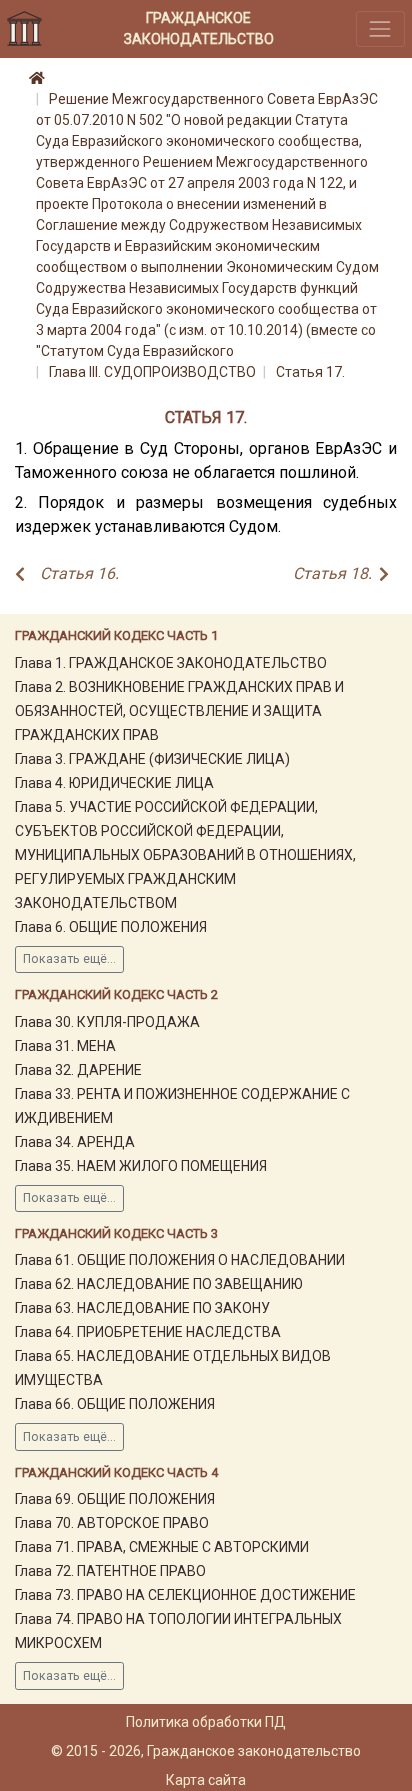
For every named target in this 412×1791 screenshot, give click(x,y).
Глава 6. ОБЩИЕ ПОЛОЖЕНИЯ (111, 927)
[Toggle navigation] (380, 28)
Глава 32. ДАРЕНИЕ (78, 1070)
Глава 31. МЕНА (65, 1046)
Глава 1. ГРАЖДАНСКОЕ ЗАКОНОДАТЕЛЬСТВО (171, 663)
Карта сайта (206, 1780)
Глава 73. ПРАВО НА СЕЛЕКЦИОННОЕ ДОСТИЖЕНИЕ (185, 1595)
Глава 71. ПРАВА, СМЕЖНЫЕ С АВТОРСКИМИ (162, 1547)
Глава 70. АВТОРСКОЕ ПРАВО (112, 1523)
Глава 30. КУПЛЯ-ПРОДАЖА (107, 1022)
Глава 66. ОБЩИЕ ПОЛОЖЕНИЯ (115, 1404)
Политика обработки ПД (206, 1722)
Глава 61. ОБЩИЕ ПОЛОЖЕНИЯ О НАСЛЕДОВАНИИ (180, 1260)
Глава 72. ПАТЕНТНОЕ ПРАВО (110, 1571)
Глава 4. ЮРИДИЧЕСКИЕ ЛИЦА (114, 783)
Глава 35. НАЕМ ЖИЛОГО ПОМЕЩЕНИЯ (141, 1166)
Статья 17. (310, 372)
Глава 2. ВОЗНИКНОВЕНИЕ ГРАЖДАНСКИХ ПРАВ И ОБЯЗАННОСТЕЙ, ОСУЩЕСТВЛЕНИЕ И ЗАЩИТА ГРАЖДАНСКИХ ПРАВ (179, 711)
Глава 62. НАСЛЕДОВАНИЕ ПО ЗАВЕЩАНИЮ (159, 1284)
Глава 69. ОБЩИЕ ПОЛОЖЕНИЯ (115, 1499)
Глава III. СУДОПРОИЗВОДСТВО (152, 372)
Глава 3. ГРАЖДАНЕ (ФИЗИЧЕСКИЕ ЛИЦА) (152, 759)
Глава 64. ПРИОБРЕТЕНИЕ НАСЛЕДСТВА (148, 1332)
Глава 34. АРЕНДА (75, 1142)
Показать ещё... (69, 959)
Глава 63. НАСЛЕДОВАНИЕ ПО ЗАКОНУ (142, 1308)
